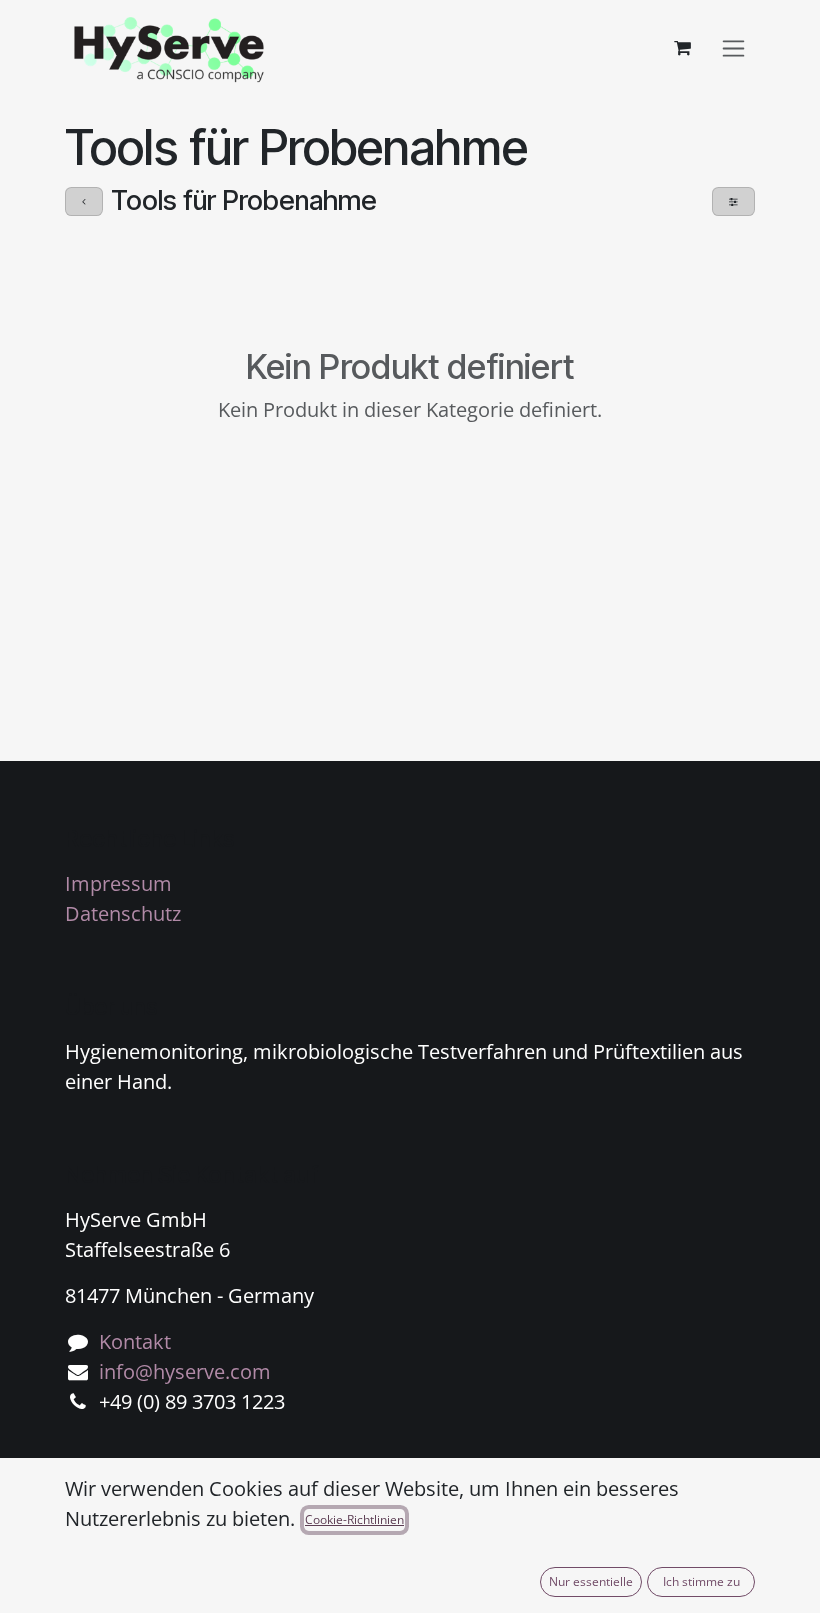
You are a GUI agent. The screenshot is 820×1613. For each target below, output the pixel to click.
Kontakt (135, 1341)
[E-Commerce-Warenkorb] (682, 48)
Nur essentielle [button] (591, 1581)
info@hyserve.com (185, 1371)
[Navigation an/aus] (733, 48)
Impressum (118, 883)
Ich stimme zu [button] (701, 1581)
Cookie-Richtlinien (354, 1519)
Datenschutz (123, 913)
